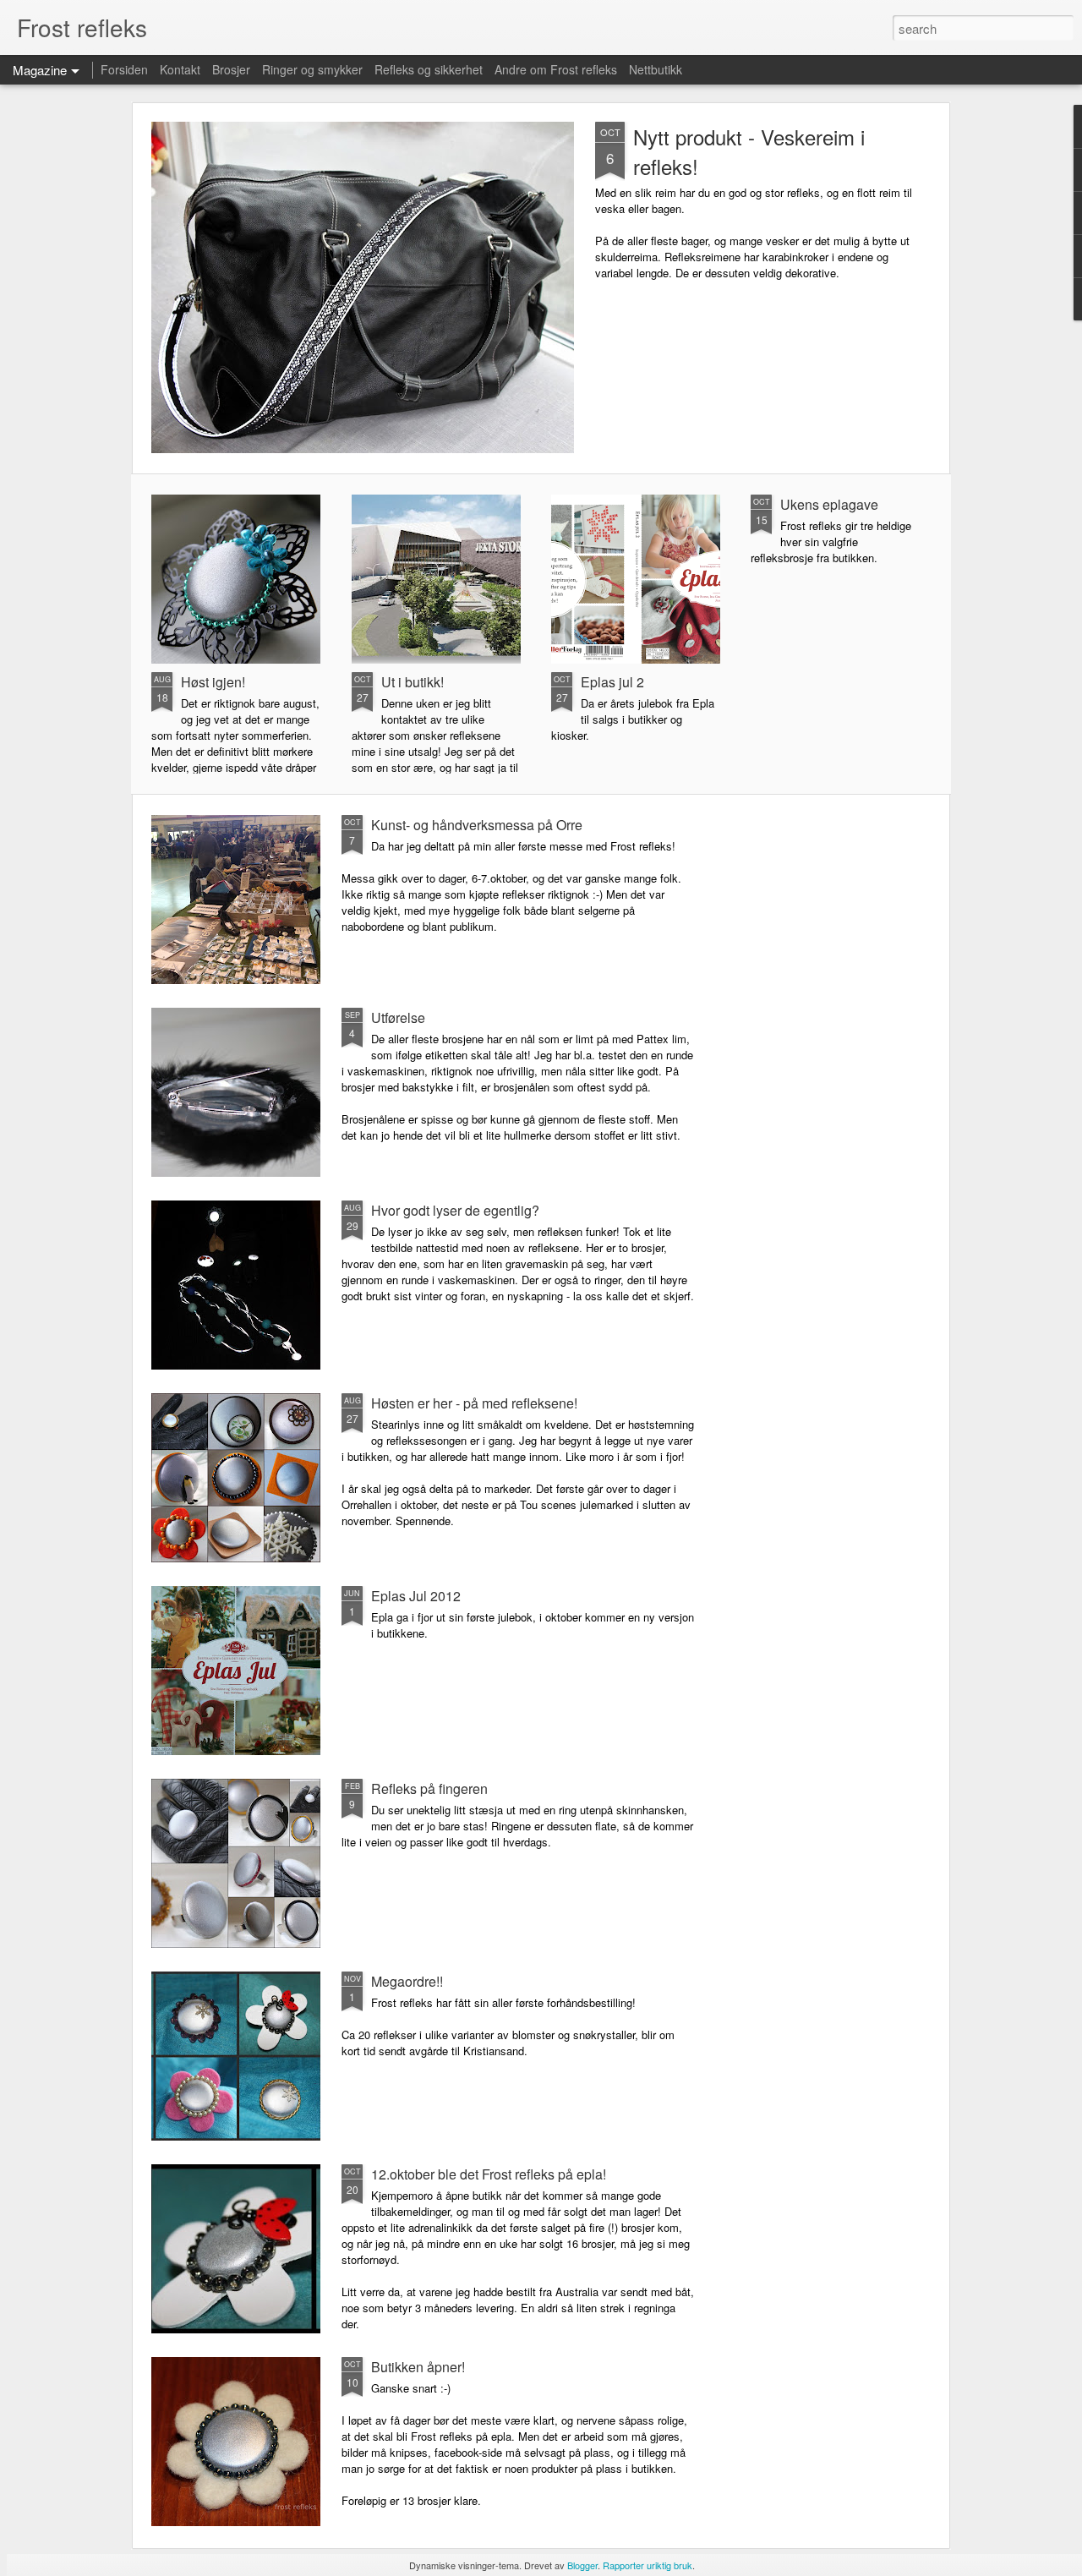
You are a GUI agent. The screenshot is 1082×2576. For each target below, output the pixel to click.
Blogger (582, 2565)
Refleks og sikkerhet (429, 69)
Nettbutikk (656, 69)
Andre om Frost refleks (556, 69)
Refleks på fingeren (429, 1788)
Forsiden (124, 69)
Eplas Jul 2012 (416, 1596)
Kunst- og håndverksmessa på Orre (477, 825)
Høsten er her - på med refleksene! (474, 1403)
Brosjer (231, 69)
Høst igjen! (213, 682)
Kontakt (180, 69)
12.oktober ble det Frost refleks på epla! (489, 2174)
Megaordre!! (407, 1981)
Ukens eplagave (829, 504)
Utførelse (398, 1017)
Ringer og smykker (312, 69)
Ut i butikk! (413, 682)
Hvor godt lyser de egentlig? (455, 1210)
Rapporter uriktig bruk (648, 2565)
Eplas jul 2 (612, 682)
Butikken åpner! (418, 2367)
